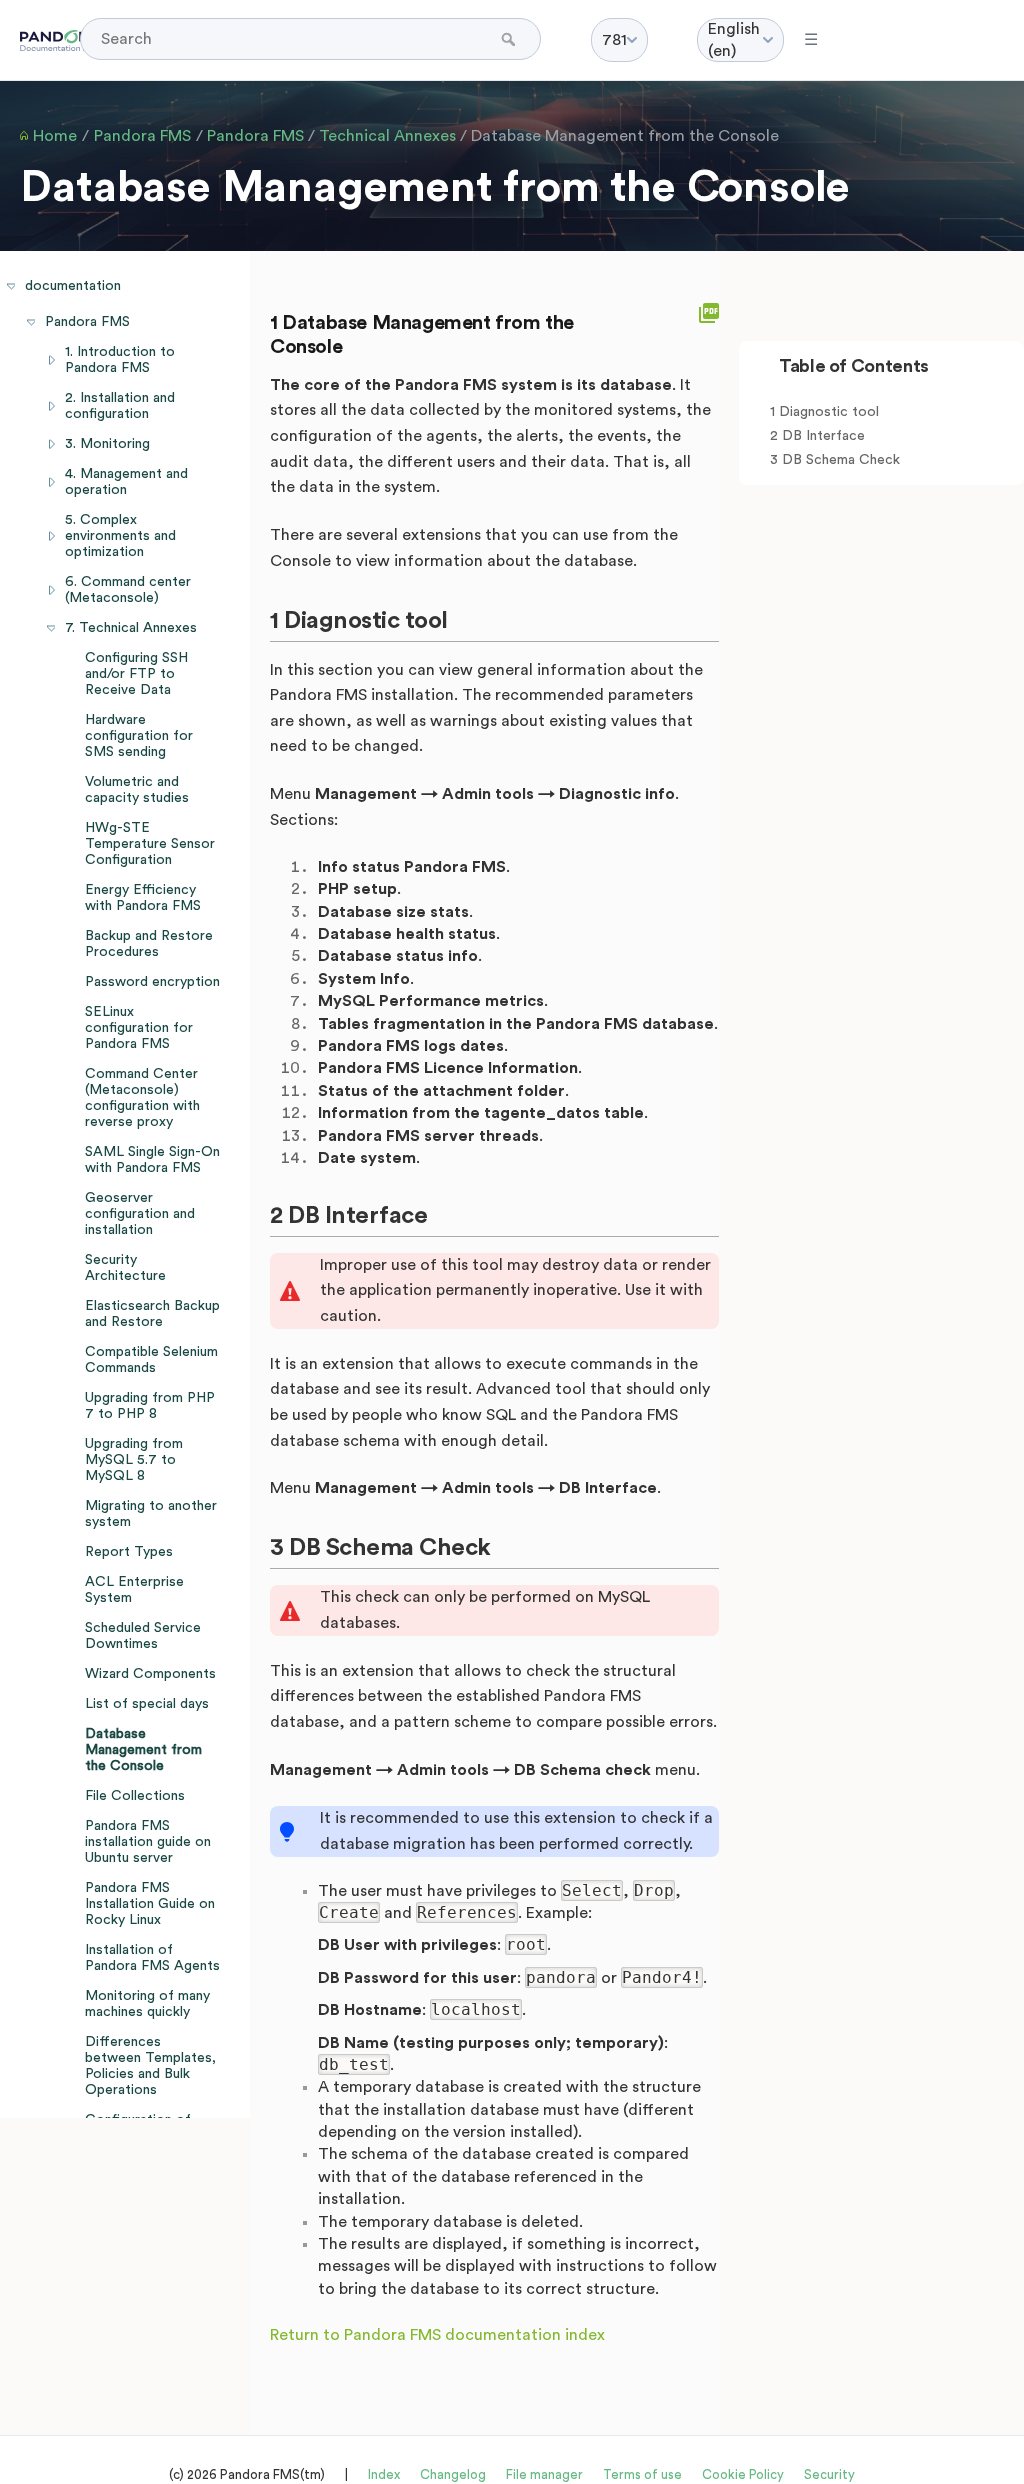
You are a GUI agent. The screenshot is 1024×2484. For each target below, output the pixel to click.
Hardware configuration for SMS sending (139, 736)
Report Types (129, 1552)
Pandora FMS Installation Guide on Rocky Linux (150, 1904)
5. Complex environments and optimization (120, 536)
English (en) (734, 40)
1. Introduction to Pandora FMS (120, 360)
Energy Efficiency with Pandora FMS (143, 898)
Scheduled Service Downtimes (143, 1636)
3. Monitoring (107, 444)
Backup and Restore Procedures (149, 944)
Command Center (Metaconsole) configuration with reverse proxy (142, 1098)
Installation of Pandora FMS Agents (152, 1958)
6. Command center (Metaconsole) (128, 590)
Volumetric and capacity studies (137, 790)
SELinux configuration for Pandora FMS (139, 1028)
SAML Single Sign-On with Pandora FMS (152, 1160)
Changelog (453, 2474)
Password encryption (152, 982)
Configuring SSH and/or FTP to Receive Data (136, 674)
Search (510, 39)
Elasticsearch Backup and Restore (152, 1314)
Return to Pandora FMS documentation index (437, 2335)
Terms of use (642, 2474)
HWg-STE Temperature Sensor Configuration (150, 844)
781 (614, 40)
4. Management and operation (126, 482)
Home (55, 136)
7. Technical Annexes (131, 628)
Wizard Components (150, 1674)
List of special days (147, 1704)
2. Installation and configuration (120, 406)
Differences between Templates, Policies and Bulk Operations (150, 2066)
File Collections (135, 1796)
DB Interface (823, 436)
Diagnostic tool (829, 412)
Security (829, 2474)
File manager (544, 2474)
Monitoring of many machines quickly (147, 2004)
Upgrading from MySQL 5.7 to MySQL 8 (134, 1460)
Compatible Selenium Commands (151, 1360)
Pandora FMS (142, 136)
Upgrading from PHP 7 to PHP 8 (150, 1406)
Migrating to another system (151, 1514)
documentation (73, 286)
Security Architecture (125, 1268)
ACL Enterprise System (134, 1590)
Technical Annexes (387, 136)
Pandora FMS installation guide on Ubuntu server (148, 1842)
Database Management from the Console (625, 136)
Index (384, 2474)
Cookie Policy (743, 2474)
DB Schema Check (841, 460)
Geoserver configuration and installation (140, 1214)
